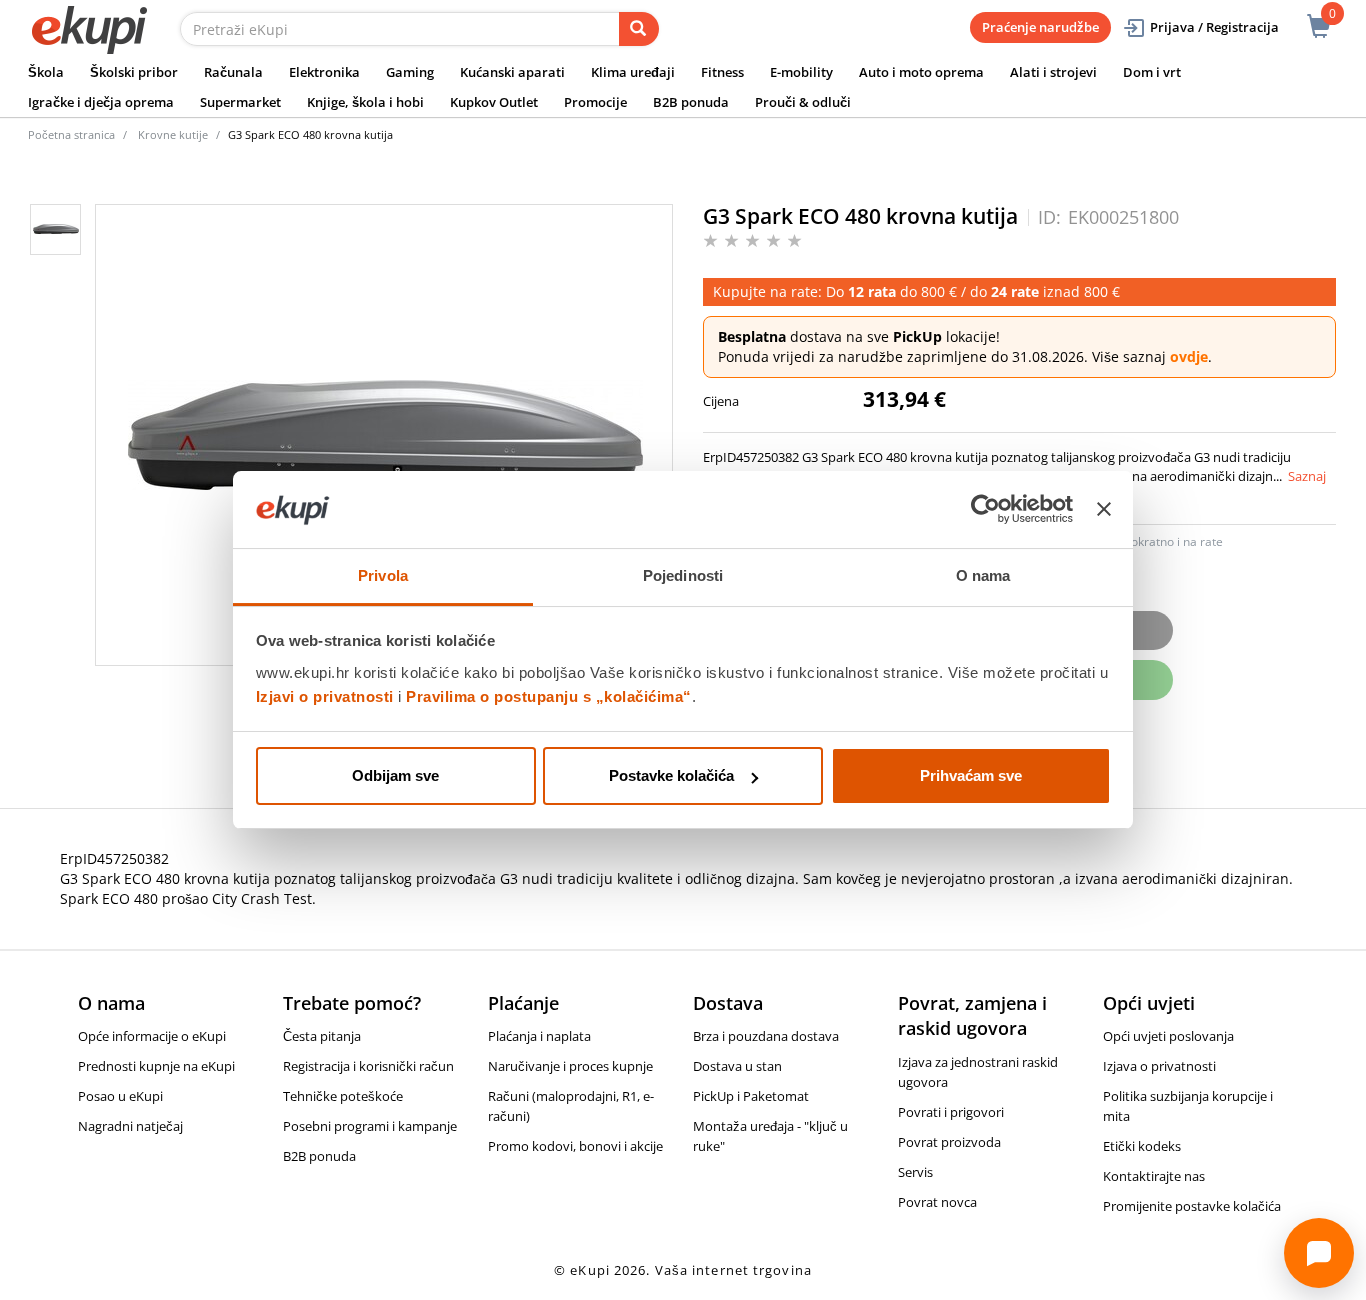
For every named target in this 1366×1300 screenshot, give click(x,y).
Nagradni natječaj (130, 1126)
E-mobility (801, 72)
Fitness (722, 72)
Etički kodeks (1142, 1146)
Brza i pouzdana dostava (766, 1036)
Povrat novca (937, 1202)
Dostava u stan (737, 1066)
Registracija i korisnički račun (368, 1066)
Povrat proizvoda (949, 1142)
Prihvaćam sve (971, 775)
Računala (233, 72)
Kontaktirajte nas (1154, 1176)
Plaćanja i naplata (539, 1036)
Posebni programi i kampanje (370, 1126)
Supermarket (240, 102)
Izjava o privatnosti (1159, 1066)
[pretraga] (639, 29)
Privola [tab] (383, 575)
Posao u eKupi (120, 1096)
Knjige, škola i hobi (365, 102)
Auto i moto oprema (921, 72)
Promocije (595, 102)
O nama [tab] (983, 575)
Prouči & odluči (803, 102)
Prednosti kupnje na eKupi (156, 1066)
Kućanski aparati (512, 72)
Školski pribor (134, 72)
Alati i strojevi (1053, 72)
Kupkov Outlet (494, 102)
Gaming (410, 72)
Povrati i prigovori (951, 1112)
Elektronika (324, 72)
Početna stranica (71, 134)
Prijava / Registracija (1214, 27)
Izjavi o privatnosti (325, 696)
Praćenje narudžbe (1040, 27)
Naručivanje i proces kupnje (570, 1066)
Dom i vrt (1152, 72)
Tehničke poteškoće (343, 1096)
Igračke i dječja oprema (101, 102)
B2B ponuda (691, 102)
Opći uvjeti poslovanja (1168, 1036)
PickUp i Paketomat (751, 1096)
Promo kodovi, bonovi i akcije (575, 1146)
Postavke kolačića (671, 775)
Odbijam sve (395, 775)
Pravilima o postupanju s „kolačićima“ (549, 696)
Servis (915, 1172)
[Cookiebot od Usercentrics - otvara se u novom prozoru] (985, 510)
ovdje (1189, 356)
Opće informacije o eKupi (152, 1036)
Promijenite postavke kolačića (1192, 1206)
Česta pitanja (322, 1036)
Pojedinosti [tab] (683, 575)
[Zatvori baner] (1104, 510)
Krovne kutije (173, 134)
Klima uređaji (633, 72)
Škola (46, 72)
